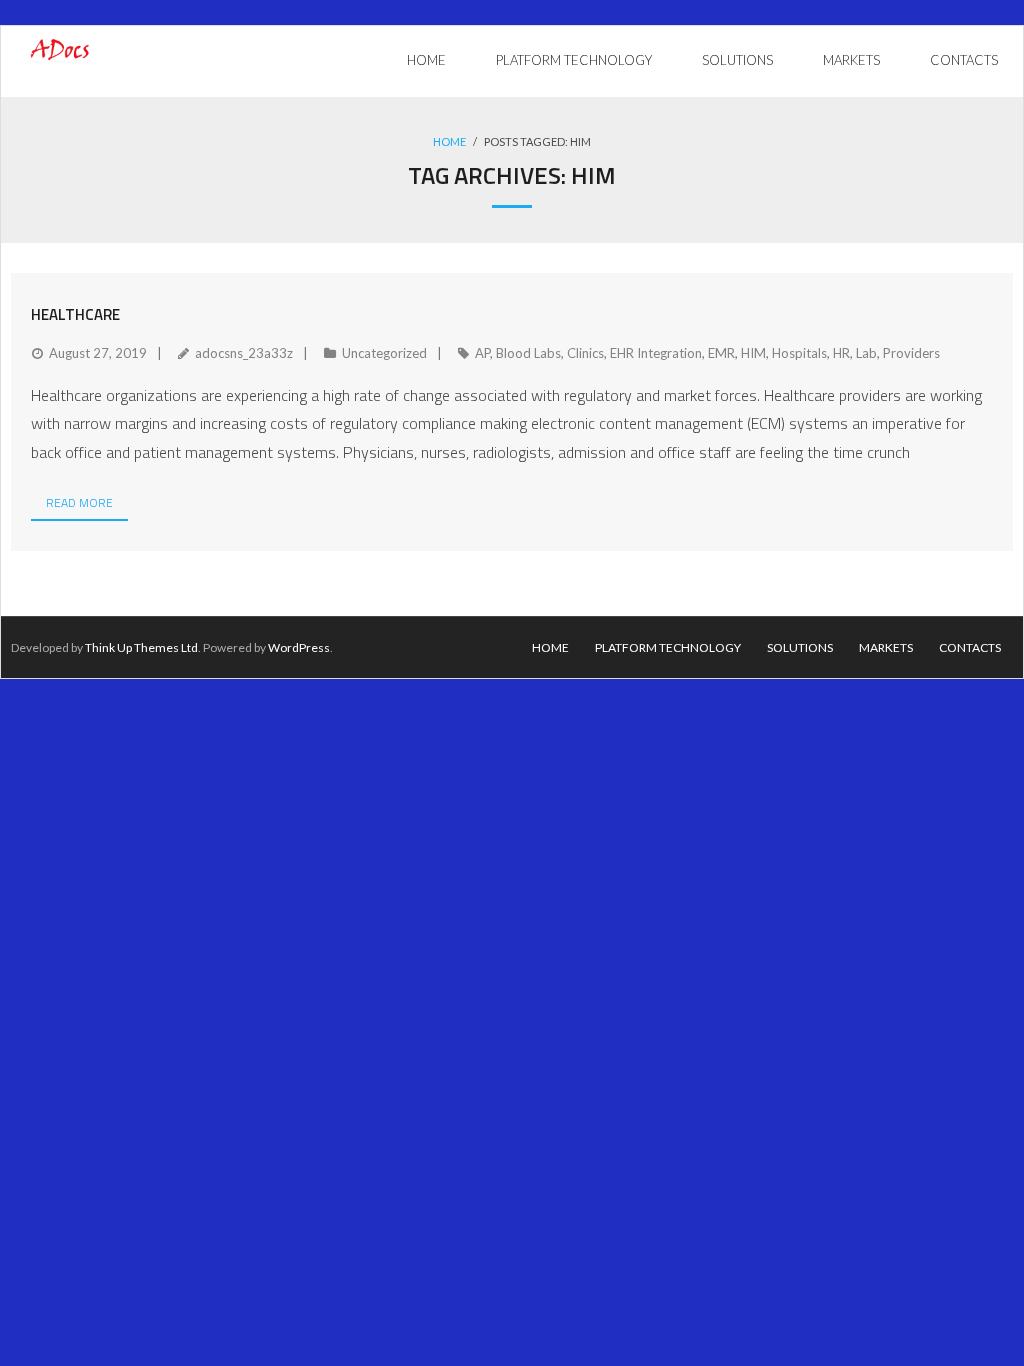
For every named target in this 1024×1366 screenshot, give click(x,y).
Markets (886, 647)
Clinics (585, 353)
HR (841, 353)
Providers (911, 353)
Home (449, 141)
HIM (753, 353)
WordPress (299, 647)
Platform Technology (668, 647)
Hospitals (799, 353)
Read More (79, 502)
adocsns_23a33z (244, 353)
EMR (721, 353)
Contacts (970, 647)
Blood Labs (528, 353)
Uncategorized (384, 353)
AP (482, 353)
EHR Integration (656, 353)
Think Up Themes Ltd (141, 647)
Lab (866, 353)
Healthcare (75, 314)
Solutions (800, 647)
